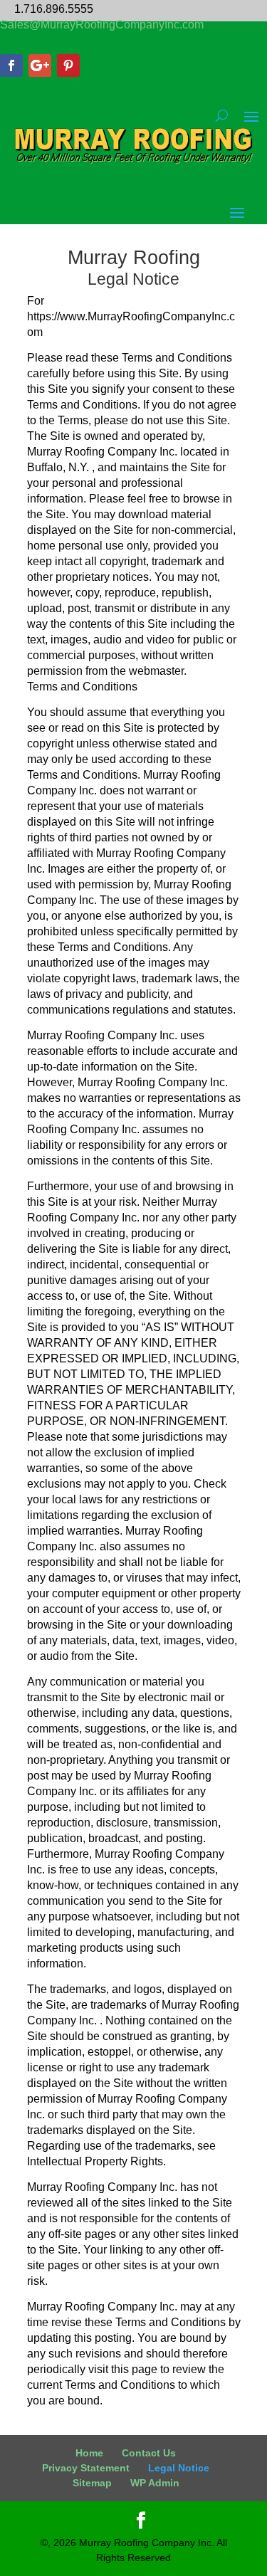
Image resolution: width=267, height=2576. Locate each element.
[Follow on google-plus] (40, 65)
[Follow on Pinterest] (68, 65)
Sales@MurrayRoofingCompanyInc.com (102, 25)
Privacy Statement (86, 2468)
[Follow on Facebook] (11, 65)
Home (89, 2453)
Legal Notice (179, 2468)
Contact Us (149, 2453)
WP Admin (155, 2483)
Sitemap (92, 2483)
